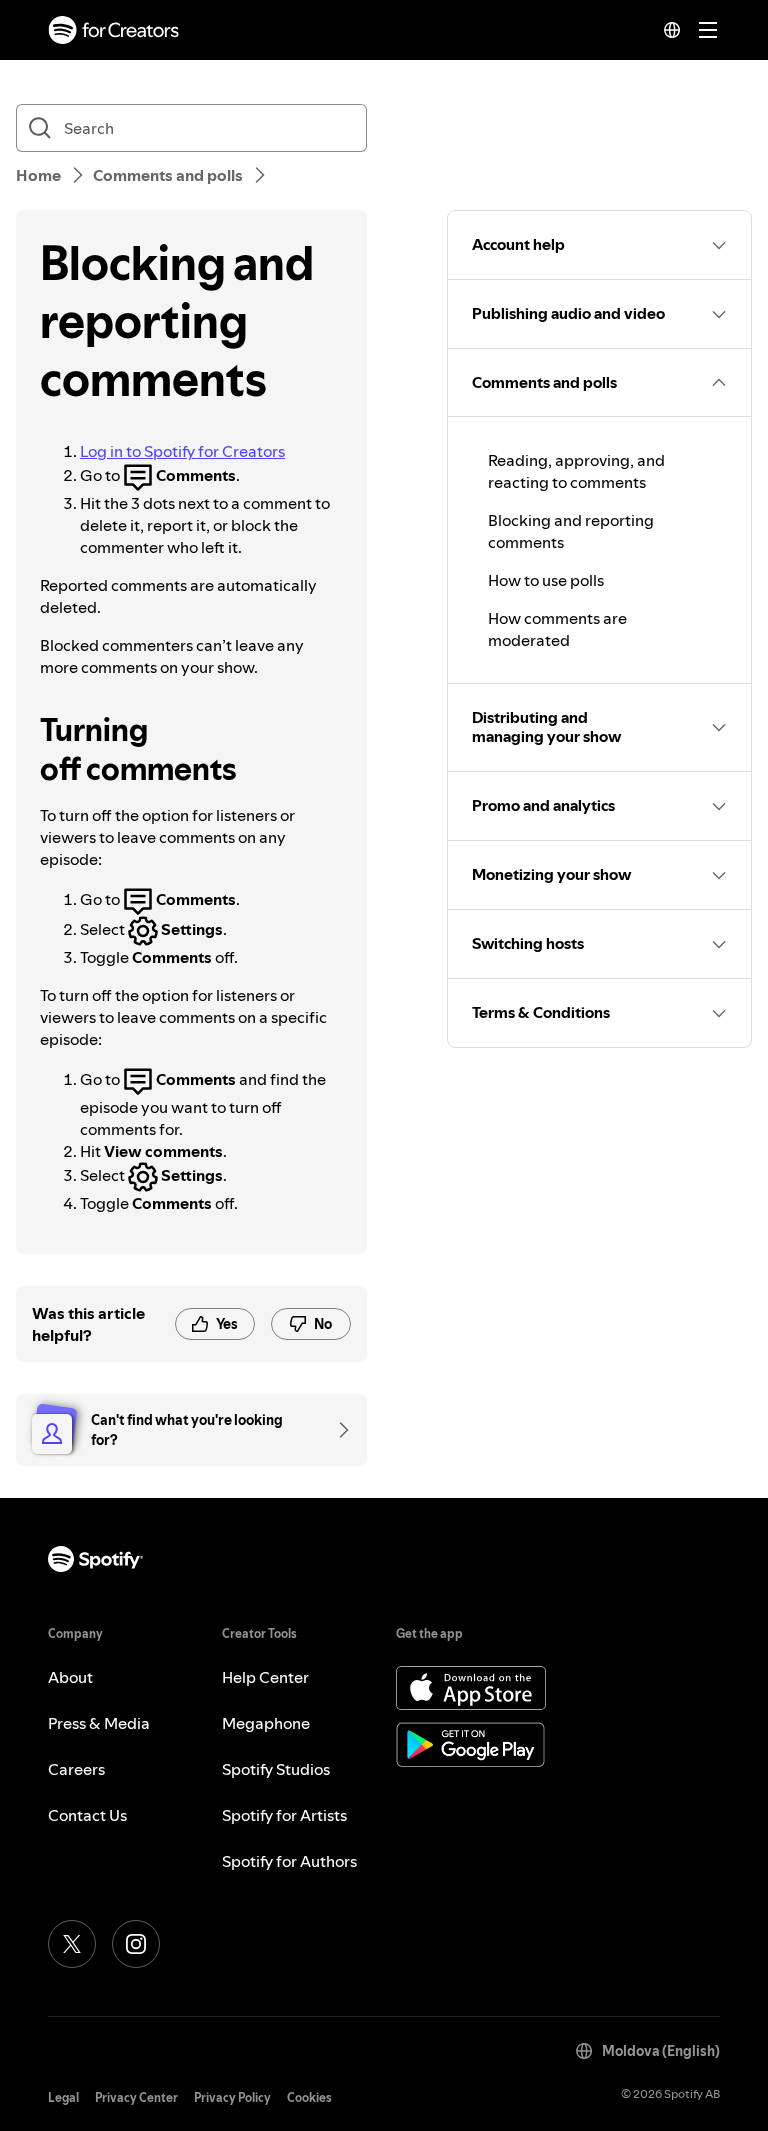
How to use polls (546, 580)
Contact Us (87, 1815)
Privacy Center (136, 2097)
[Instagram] (136, 1944)
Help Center (265, 1677)
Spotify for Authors (289, 1861)
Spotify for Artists (284, 1815)
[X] (72, 1944)
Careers (76, 1769)
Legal (63, 2097)
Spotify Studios (276, 1769)
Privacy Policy (232, 2097)
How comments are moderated (557, 629)
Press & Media (99, 1723)
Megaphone (266, 1723)
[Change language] (672, 30)
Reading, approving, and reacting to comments (576, 471)
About (70, 1677)
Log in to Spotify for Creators (182, 451)
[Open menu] (708, 30)
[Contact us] (337, 1430)
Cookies (309, 2097)
